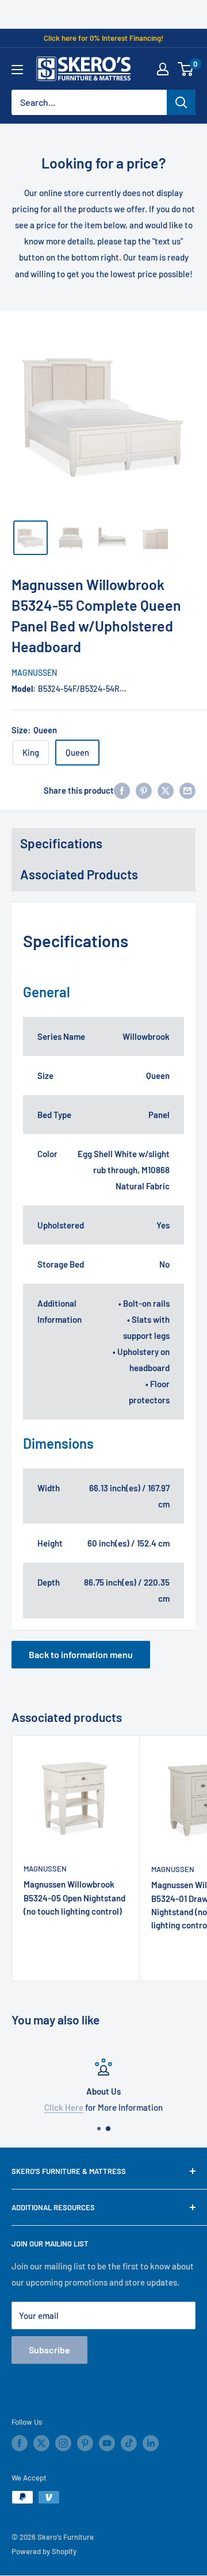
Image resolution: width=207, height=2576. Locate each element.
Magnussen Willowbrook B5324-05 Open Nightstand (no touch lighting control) (74, 1898)
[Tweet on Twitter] (166, 790)
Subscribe (49, 2350)
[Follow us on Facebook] (20, 2443)
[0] (186, 69)
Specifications (61, 843)
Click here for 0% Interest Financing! (103, 38)
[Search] (181, 102)
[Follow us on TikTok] (129, 2443)
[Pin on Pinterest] (144, 790)
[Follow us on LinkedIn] (151, 2443)
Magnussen (34, 673)
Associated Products (79, 874)
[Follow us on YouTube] (107, 2443)
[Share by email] (187, 790)
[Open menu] (17, 70)
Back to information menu (81, 1654)
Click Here (64, 2107)
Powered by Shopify (44, 2551)
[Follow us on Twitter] (41, 2443)
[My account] (163, 69)
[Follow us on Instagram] (63, 2443)
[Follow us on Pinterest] (85, 2443)
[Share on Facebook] (122, 790)
